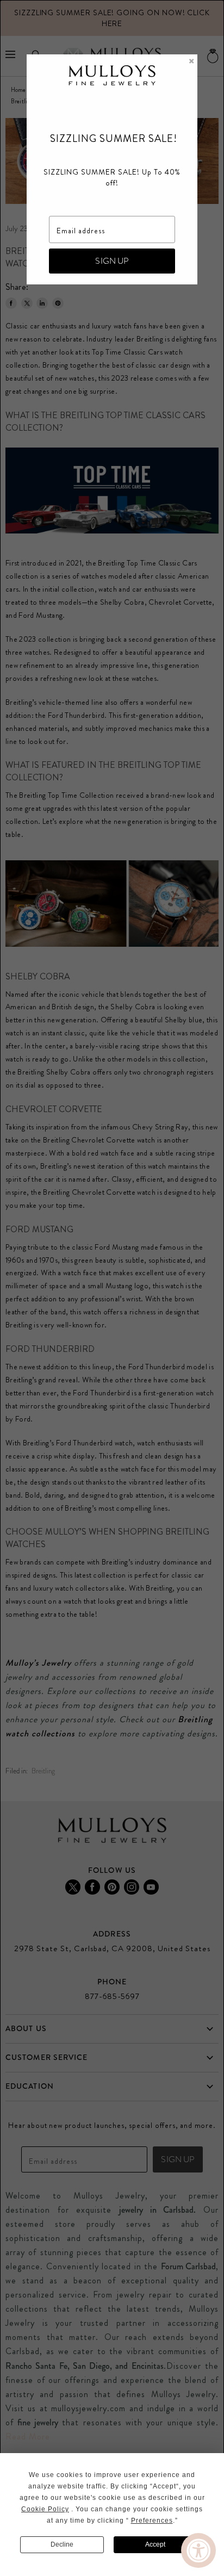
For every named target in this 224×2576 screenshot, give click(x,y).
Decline (62, 2544)
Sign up (112, 261)
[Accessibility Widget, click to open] (198, 2550)
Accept (155, 2544)
